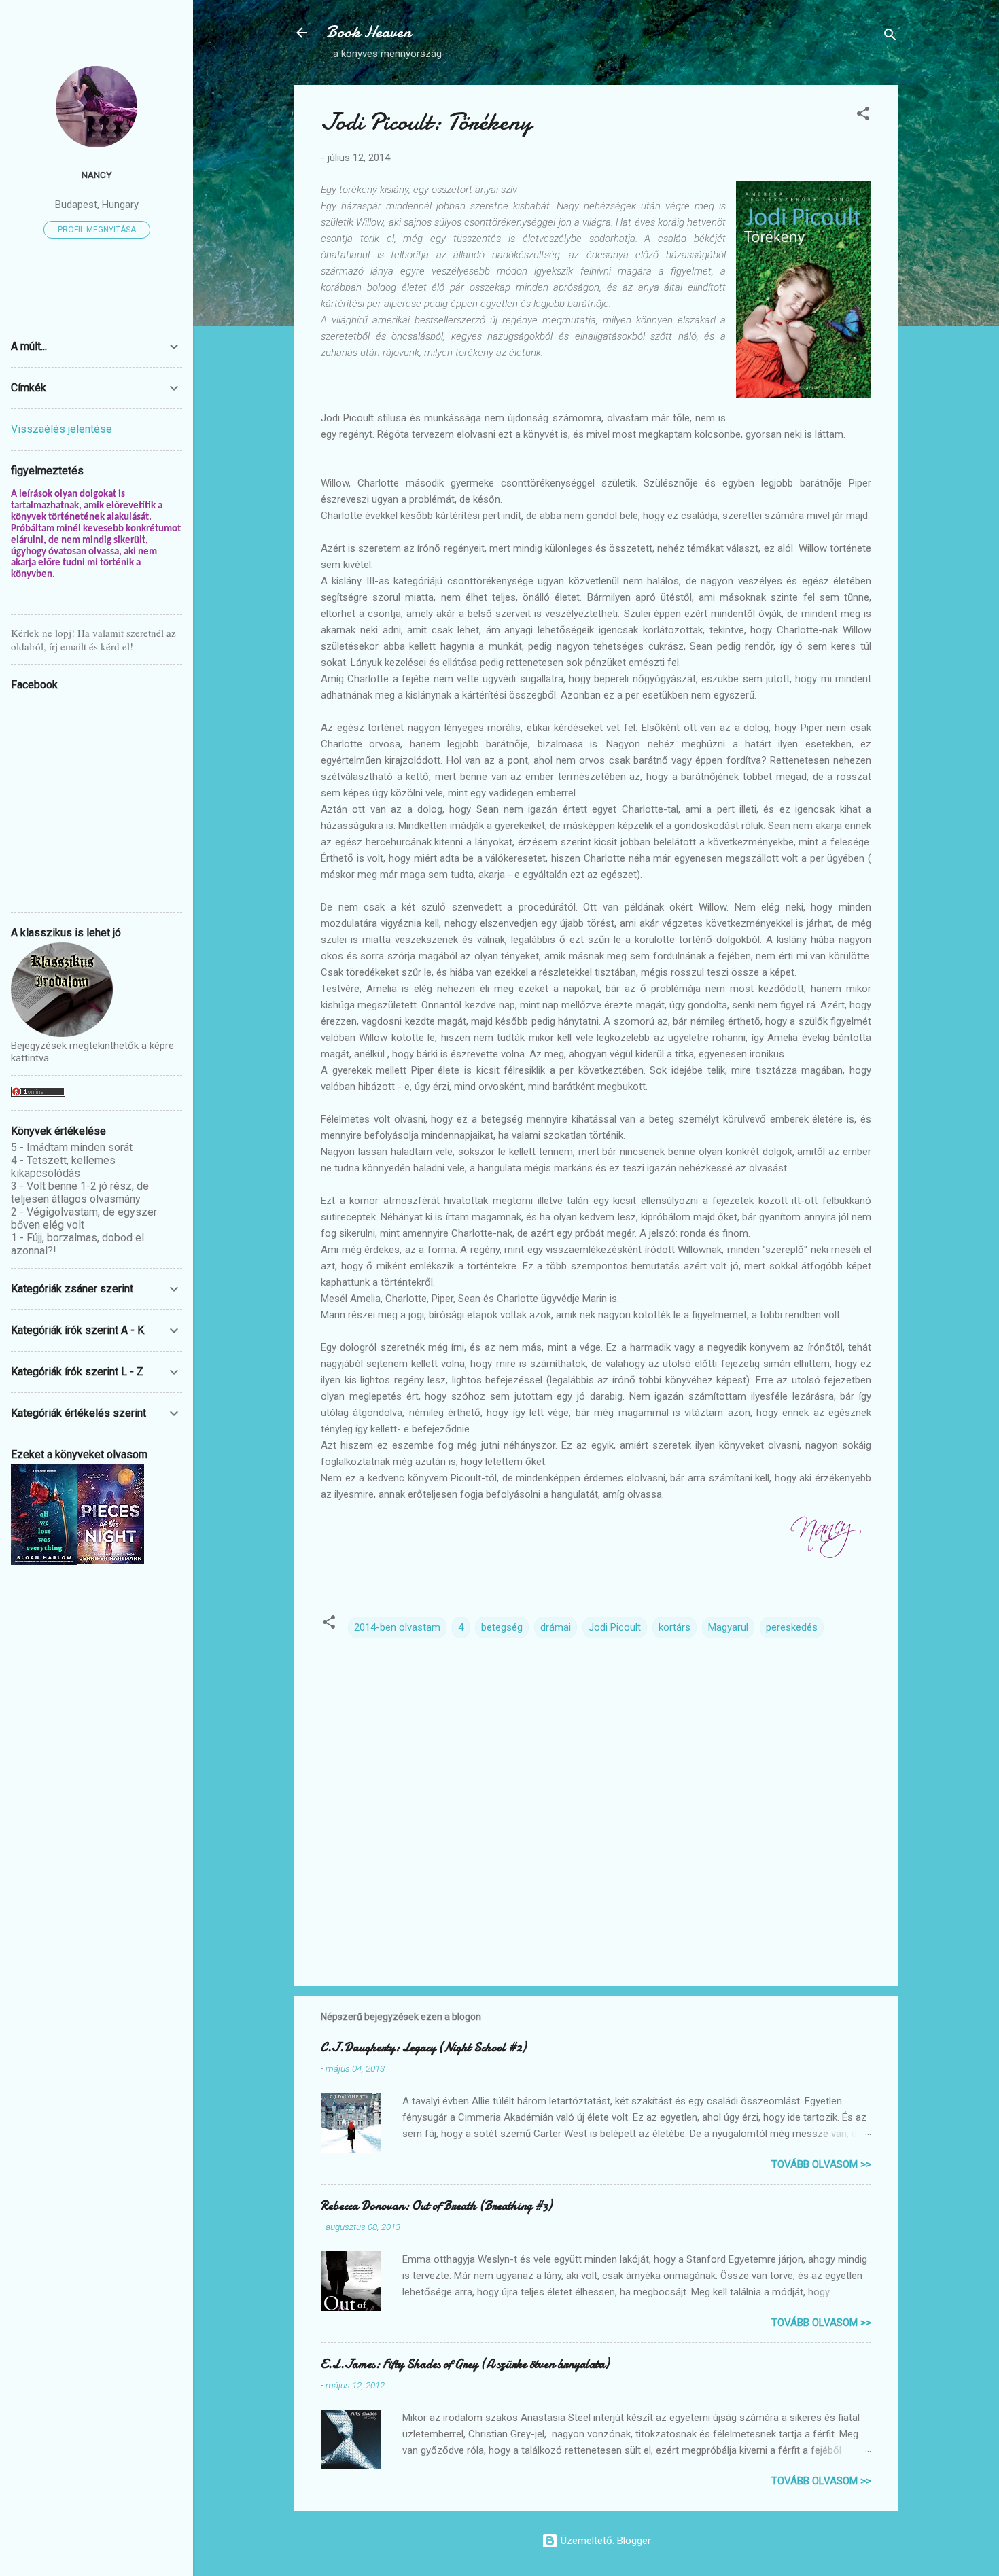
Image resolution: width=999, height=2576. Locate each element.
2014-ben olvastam (397, 1627)
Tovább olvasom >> (821, 2164)
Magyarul (728, 1627)
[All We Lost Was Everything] (44, 1562)
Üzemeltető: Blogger (604, 2541)
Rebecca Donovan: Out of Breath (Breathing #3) (436, 2206)
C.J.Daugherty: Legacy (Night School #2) (423, 2048)
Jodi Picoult (615, 1627)
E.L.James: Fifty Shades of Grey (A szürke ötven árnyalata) (465, 2364)
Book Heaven (369, 32)
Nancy (97, 175)
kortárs (674, 1627)
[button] (863, 116)
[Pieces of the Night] (111, 1561)
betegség (502, 1627)
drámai (556, 1627)
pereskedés (792, 1627)
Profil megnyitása (97, 230)
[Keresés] (890, 37)
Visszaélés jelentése (62, 429)
